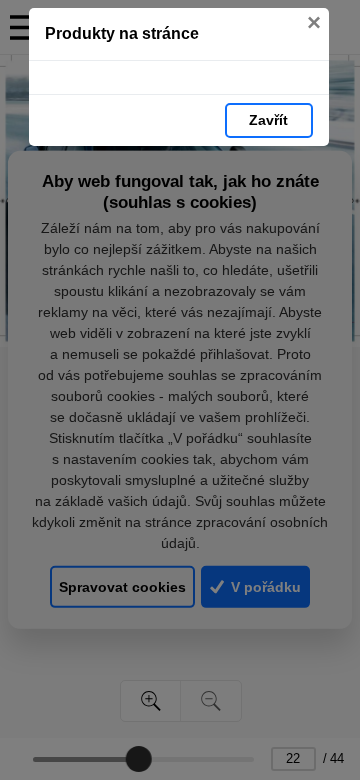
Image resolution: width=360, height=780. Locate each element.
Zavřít (268, 120)
